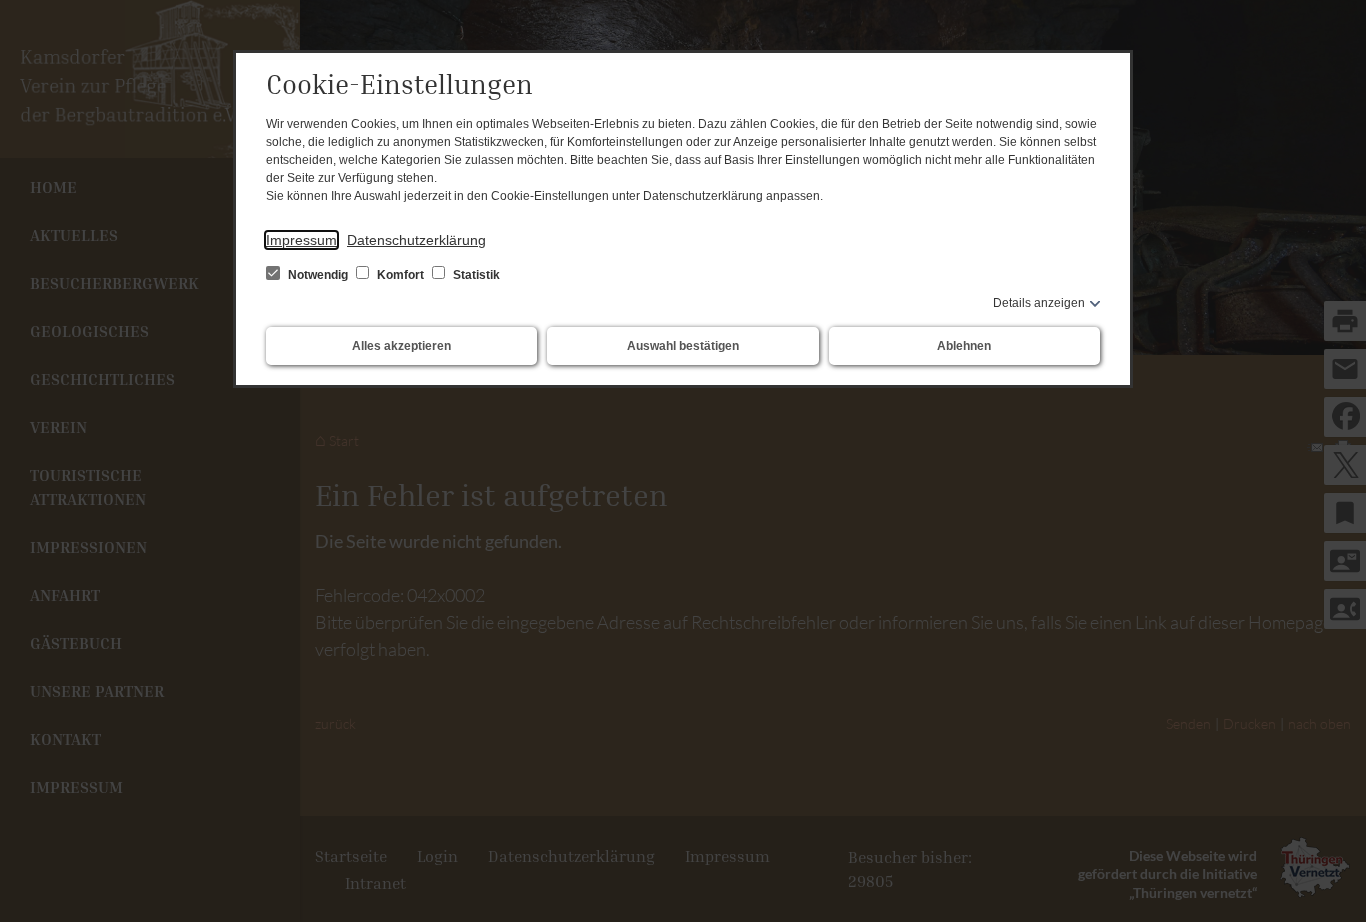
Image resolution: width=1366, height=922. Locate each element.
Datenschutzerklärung (416, 240)
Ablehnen (964, 346)
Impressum (301, 240)
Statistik (475, 275)
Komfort (400, 275)
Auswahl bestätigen (683, 346)
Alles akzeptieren (401, 346)
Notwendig (318, 275)
